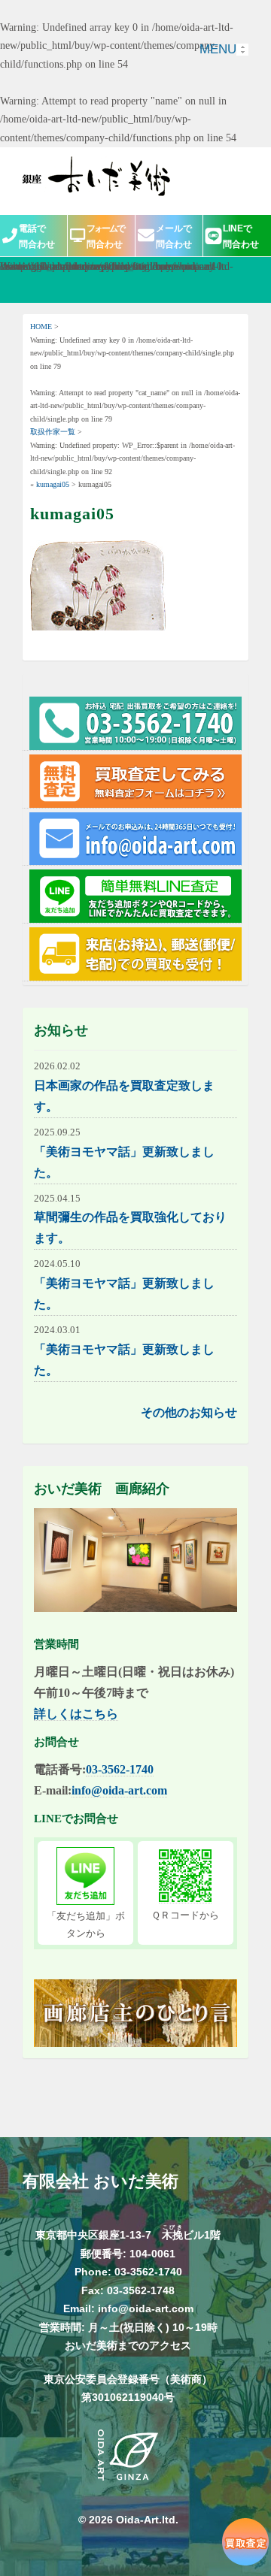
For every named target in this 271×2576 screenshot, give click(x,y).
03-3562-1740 (120, 1769)
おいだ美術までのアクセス (128, 2345)
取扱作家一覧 (53, 432)
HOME (41, 327)
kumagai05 (53, 484)
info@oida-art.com (119, 1790)
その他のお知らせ (189, 1412)
